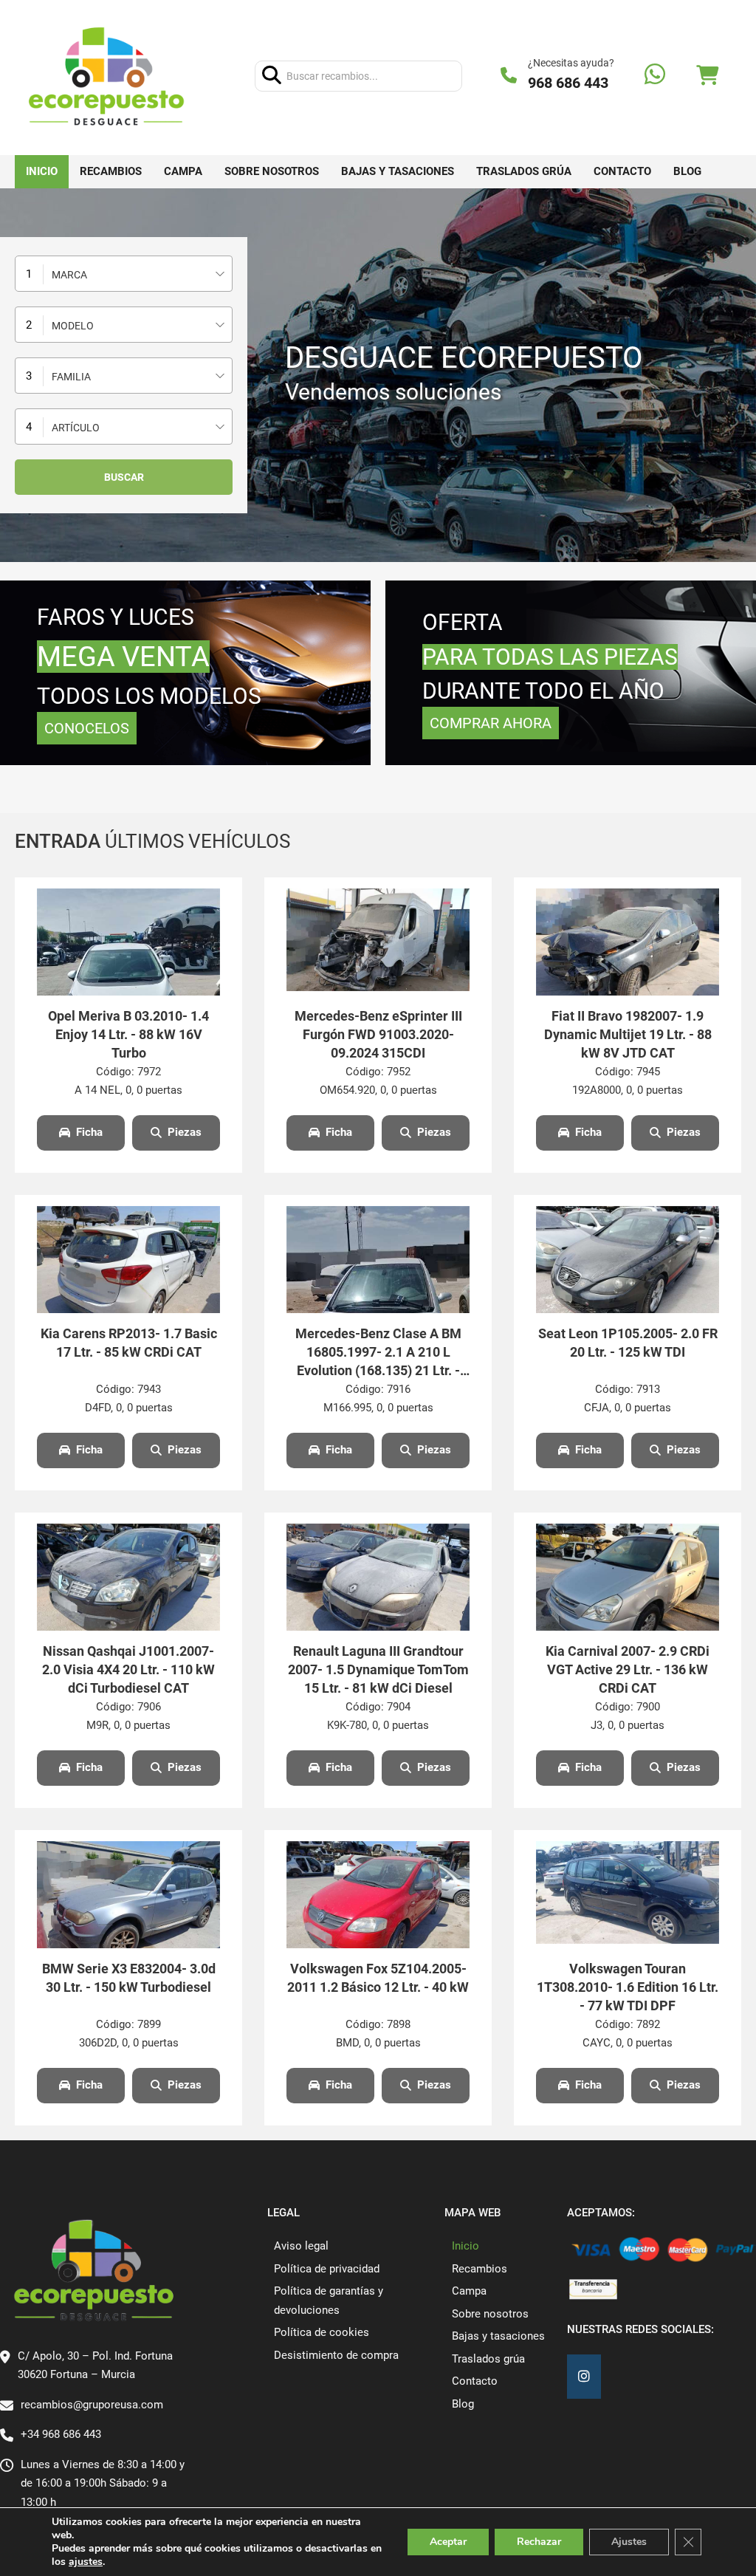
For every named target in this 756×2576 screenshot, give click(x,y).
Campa (183, 171)
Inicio (42, 171)
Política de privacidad (327, 2269)
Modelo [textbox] (73, 326)
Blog (687, 171)
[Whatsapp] (655, 76)
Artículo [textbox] (76, 428)
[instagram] (584, 2377)
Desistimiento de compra (336, 2355)
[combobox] (124, 274)
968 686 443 (568, 83)
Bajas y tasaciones (398, 171)
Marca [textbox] (69, 275)
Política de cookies (322, 2332)
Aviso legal (301, 2246)
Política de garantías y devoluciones (329, 2301)
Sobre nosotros (272, 171)
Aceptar (448, 2542)
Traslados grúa (524, 171)
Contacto (622, 171)
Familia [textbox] (71, 377)
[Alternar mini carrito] (707, 76)
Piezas (185, 1132)
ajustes (86, 2562)
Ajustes (629, 2542)
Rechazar (539, 2542)
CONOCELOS (87, 728)
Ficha (89, 1132)
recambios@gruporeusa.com (92, 2405)
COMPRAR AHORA (491, 723)
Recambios (111, 171)
